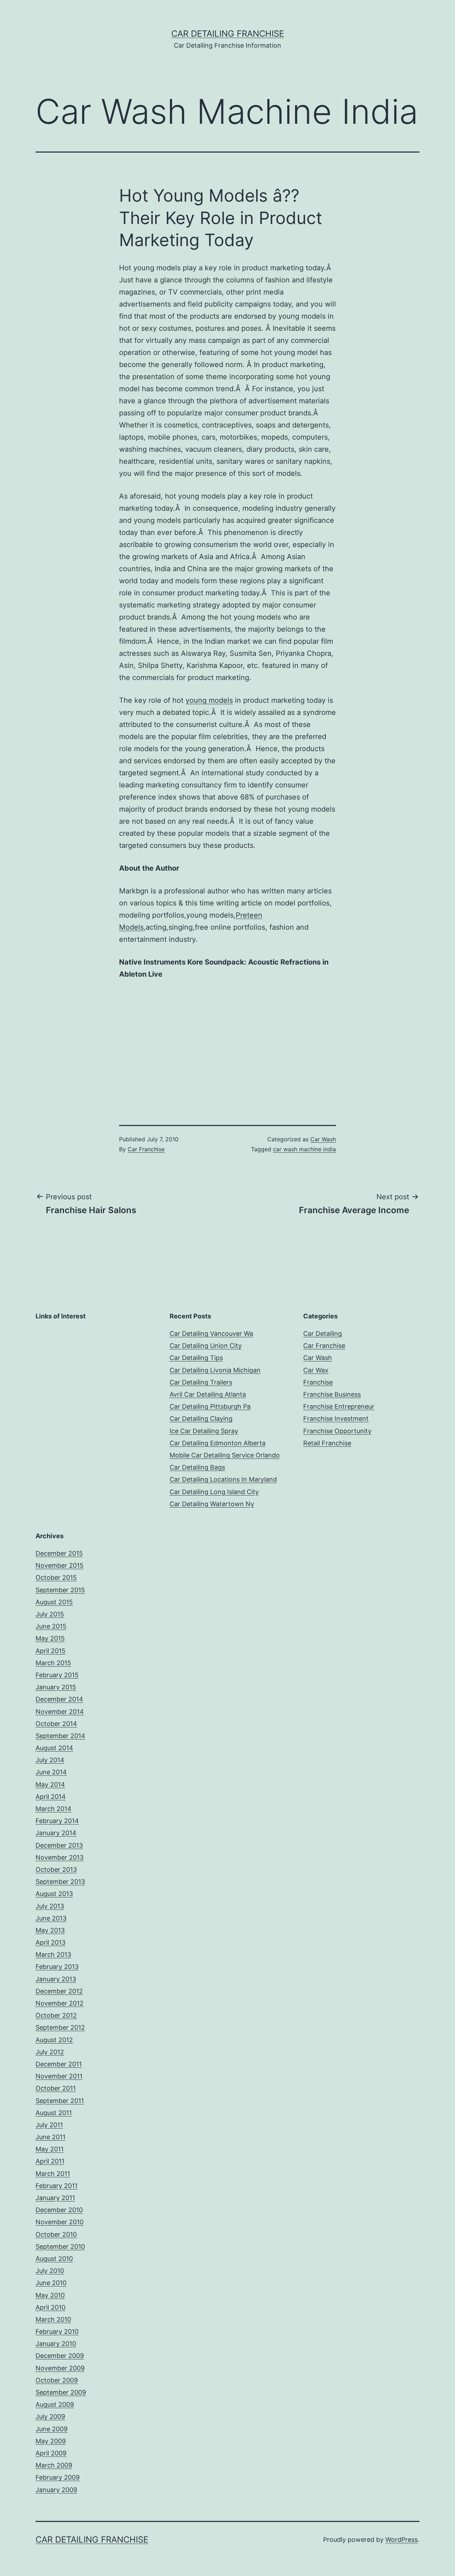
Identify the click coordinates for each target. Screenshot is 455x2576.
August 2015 (54, 1602)
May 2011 (50, 2149)
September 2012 (60, 2027)
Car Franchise (146, 1149)
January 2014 (56, 1833)
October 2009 (57, 2380)
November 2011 (59, 2076)
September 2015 (60, 1590)
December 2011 (59, 2064)
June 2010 (51, 2283)
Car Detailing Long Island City (214, 1492)
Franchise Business (332, 1394)
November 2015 (60, 1565)
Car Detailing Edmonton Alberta (218, 1443)
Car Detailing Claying (201, 1419)
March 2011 (53, 2174)
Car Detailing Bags (197, 1467)
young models (209, 700)
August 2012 (54, 2040)
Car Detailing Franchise (228, 34)
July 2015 (50, 1614)
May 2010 (50, 2295)
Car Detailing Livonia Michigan (215, 1370)
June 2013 (51, 1918)
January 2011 (55, 2198)
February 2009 (58, 2477)
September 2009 (61, 2392)
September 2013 (60, 1882)
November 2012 (60, 2003)
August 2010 (54, 2259)
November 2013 (60, 1857)
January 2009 (56, 2490)
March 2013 (53, 1954)
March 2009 (54, 2465)
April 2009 (51, 2453)
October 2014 (56, 1724)
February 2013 (57, 1967)
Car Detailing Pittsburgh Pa (210, 1406)
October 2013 (56, 1869)
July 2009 (50, 2416)
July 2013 (50, 1906)
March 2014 (53, 1809)
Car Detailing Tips (196, 1358)
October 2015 (56, 1578)
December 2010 (59, 2210)
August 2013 (54, 1894)
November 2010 (60, 2222)
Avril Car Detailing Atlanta (208, 1394)
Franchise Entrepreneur (339, 1406)
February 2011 (57, 2186)
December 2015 (59, 1553)
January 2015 (56, 1687)
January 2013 (56, 1979)
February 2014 (57, 1821)
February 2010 (57, 2331)
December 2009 (60, 2356)
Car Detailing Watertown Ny (212, 1504)
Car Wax (316, 1370)
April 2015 (50, 1651)
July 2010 (50, 2271)
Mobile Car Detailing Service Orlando (225, 1455)
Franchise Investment (336, 1419)
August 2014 (54, 1748)
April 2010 (50, 2307)
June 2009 (52, 2429)
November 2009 (60, 2368)
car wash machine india (304, 1149)
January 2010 (56, 2344)
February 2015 (57, 1675)
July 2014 (50, 1760)
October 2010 (56, 2234)
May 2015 (50, 1638)
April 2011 (50, 2161)
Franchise (318, 1382)
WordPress (402, 2540)
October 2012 (56, 2015)
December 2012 (59, 1991)
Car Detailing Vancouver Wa (211, 1334)
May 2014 (50, 1784)
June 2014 (51, 1772)
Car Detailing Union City (206, 1346)
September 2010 (60, 2246)
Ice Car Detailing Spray (204, 1431)
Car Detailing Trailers (201, 1382)
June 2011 (50, 2137)
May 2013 (50, 1930)
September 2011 (60, 2101)
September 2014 (60, 1736)
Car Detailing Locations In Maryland (223, 1479)
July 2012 (50, 2052)
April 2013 (50, 1942)
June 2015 (51, 1626)
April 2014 (51, 1797)
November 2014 (60, 1712)
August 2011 (54, 2113)
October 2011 (56, 2088)
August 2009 (55, 2404)
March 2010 (53, 2319)
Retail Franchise (327, 1443)
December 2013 (59, 1845)
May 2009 (51, 2441)
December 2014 (59, 1699)
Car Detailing (323, 1334)
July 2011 (49, 2125)
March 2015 (53, 1663)
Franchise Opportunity (337, 1431)
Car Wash (323, 1139)
